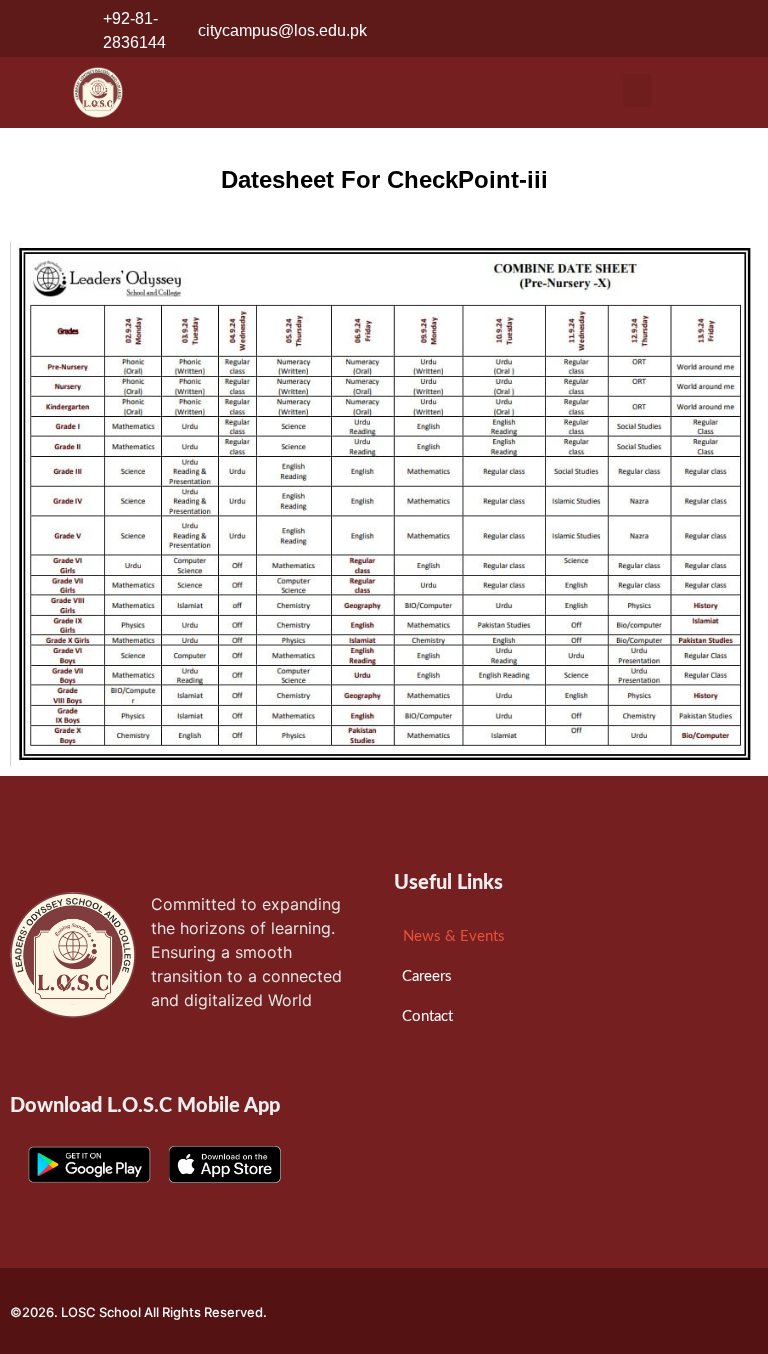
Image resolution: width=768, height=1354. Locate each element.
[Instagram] (701, 31)
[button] (637, 90)
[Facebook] (662, 31)
